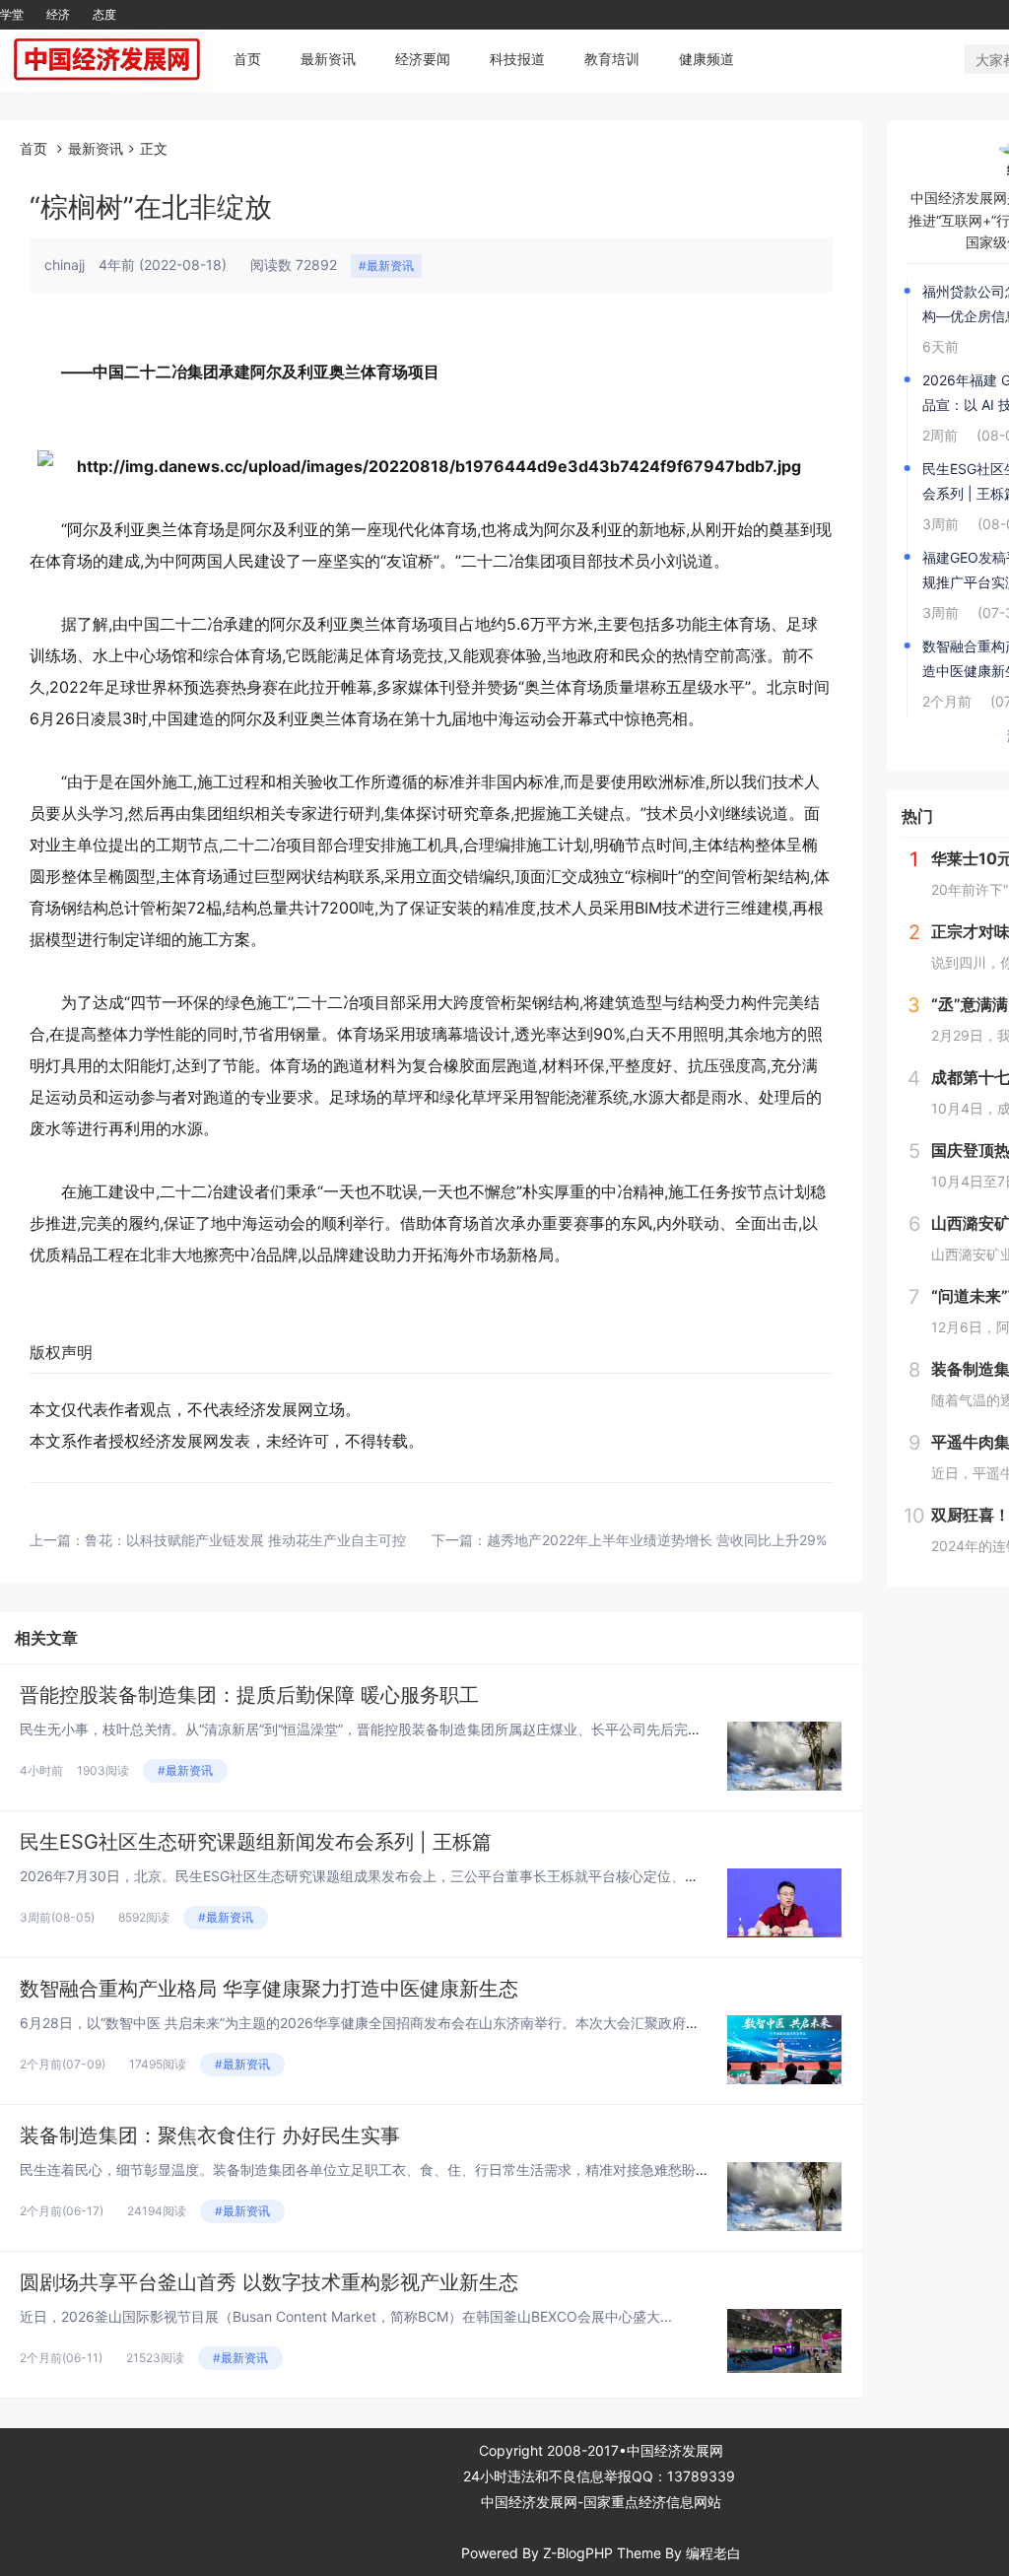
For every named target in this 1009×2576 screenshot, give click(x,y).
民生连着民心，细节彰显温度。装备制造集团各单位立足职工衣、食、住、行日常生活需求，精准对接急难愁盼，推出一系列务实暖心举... (439, 2169)
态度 (104, 14)
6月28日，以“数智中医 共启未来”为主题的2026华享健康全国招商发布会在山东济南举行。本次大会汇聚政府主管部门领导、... (407, 2023)
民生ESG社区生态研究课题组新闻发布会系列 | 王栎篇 (256, 1842)
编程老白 (713, 2553)
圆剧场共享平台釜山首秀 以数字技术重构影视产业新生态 (269, 2282)
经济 (58, 14)
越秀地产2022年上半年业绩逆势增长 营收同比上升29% (657, 1540)
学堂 (12, 14)
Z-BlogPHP (578, 2553)
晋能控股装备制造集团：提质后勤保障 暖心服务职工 (249, 1695)
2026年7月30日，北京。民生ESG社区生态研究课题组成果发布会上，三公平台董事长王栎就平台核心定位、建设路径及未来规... (413, 1876)
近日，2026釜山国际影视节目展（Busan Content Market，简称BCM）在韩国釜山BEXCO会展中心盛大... (346, 2316)
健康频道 (706, 59)
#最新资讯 (386, 266)
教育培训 (612, 59)
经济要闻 (423, 59)
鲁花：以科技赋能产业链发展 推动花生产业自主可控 (245, 1540)
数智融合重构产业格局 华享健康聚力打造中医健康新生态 (269, 1989)
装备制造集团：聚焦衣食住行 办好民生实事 (210, 2135)
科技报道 (517, 59)
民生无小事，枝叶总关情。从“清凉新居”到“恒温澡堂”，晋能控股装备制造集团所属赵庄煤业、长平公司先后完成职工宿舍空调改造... (422, 1729)
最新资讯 (328, 59)
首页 (247, 59)
